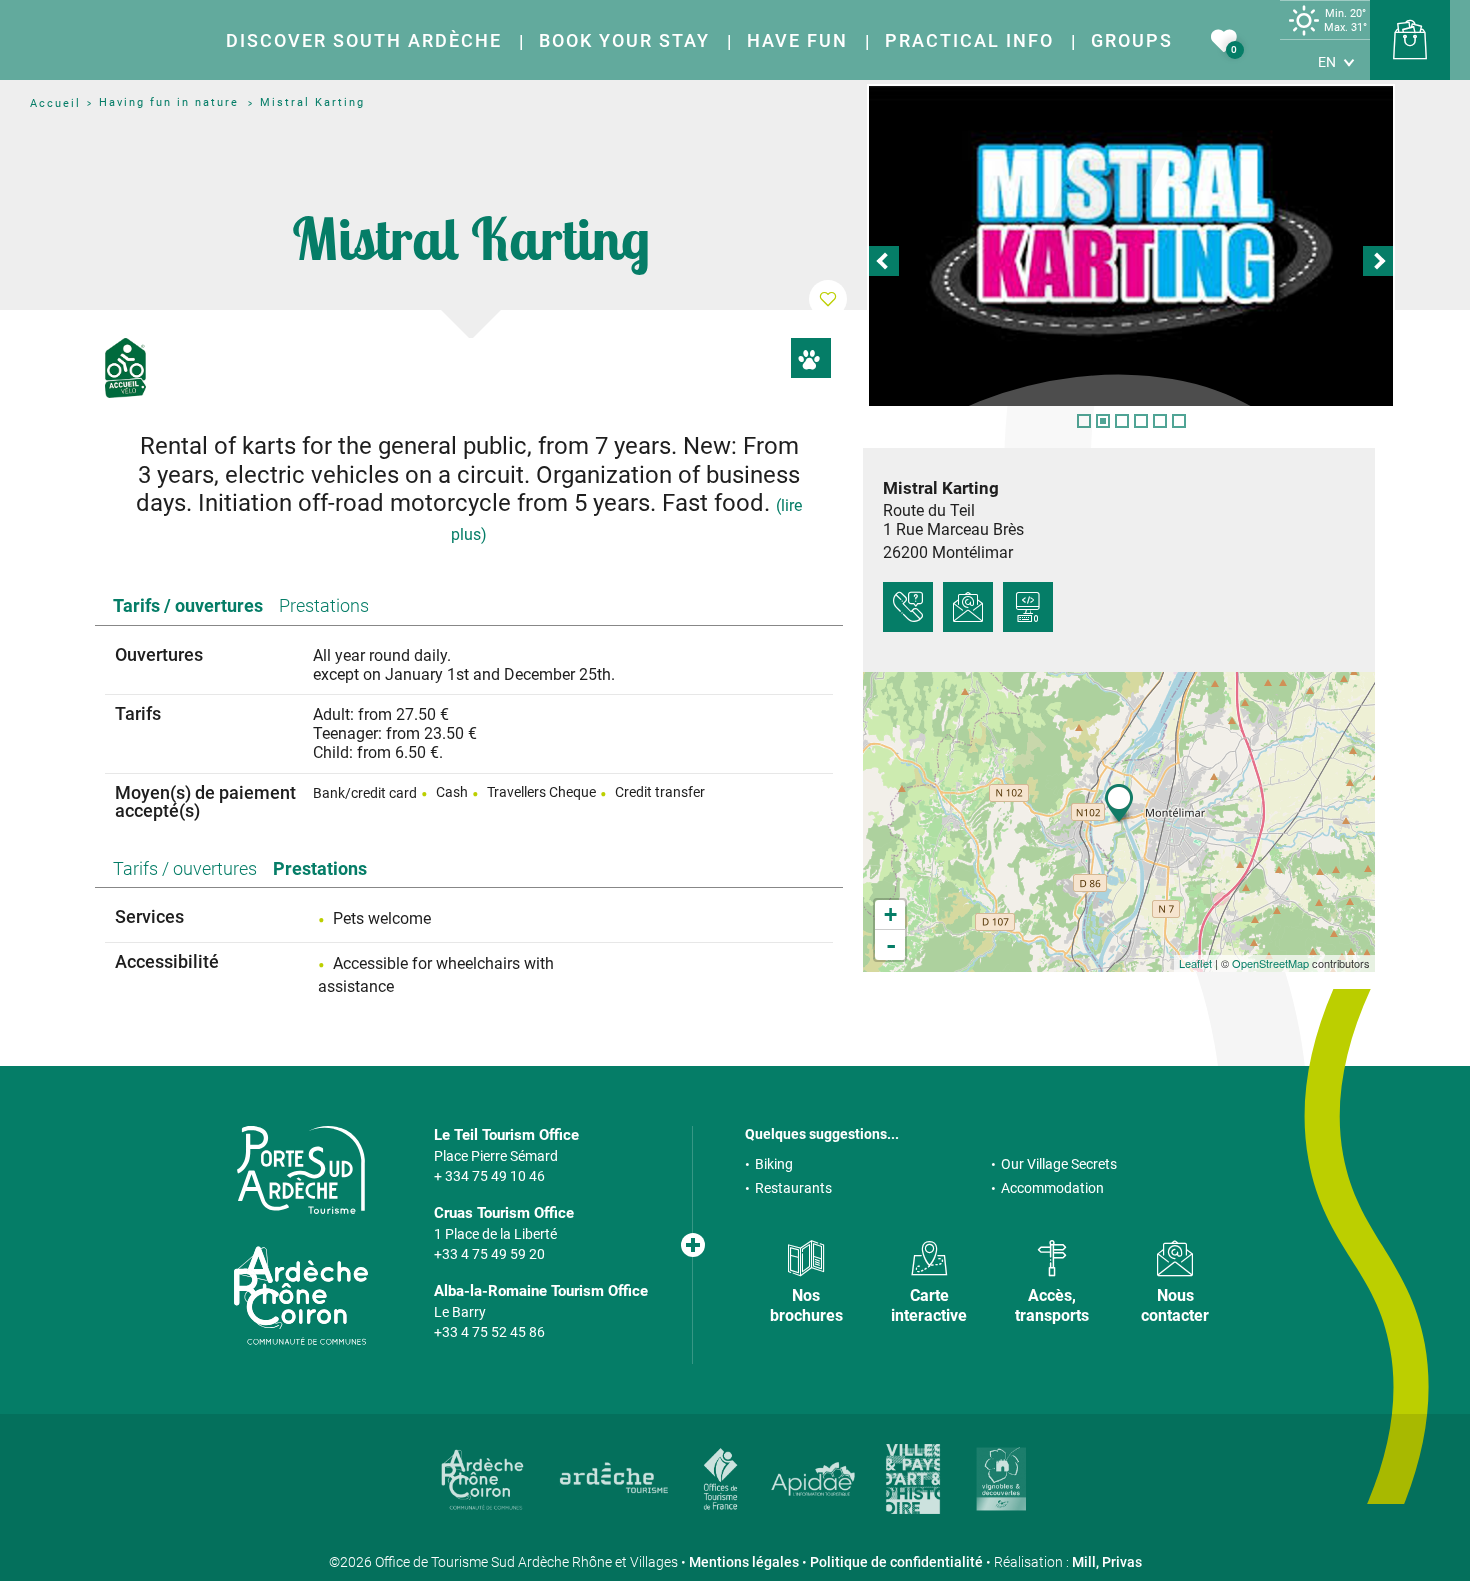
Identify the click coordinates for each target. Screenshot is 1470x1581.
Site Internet (1028, 607)
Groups (1132, 40)
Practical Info (969, 40)
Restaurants (793, 1188)
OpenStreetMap (1270, 963)
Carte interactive (929, 1305)
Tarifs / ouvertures (188, 605)
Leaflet (1195, 963)
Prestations (324, 605)
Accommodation (1052, 1188)
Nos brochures (806, 1305)
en (1327, 62)
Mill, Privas (1107, 1562)
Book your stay (624, 40)
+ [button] (890, 914)
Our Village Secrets (1059, 1164)
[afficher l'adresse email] (968, 607)
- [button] (891, 945)
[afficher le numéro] (908, 607)
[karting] (1131, 246)
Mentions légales (744, 1562)
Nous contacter (1175, 1305)
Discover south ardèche (364, 40)
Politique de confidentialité (896, 1562)
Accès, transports (1052, 1305)
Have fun (797, 40)
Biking (774, 1164)
